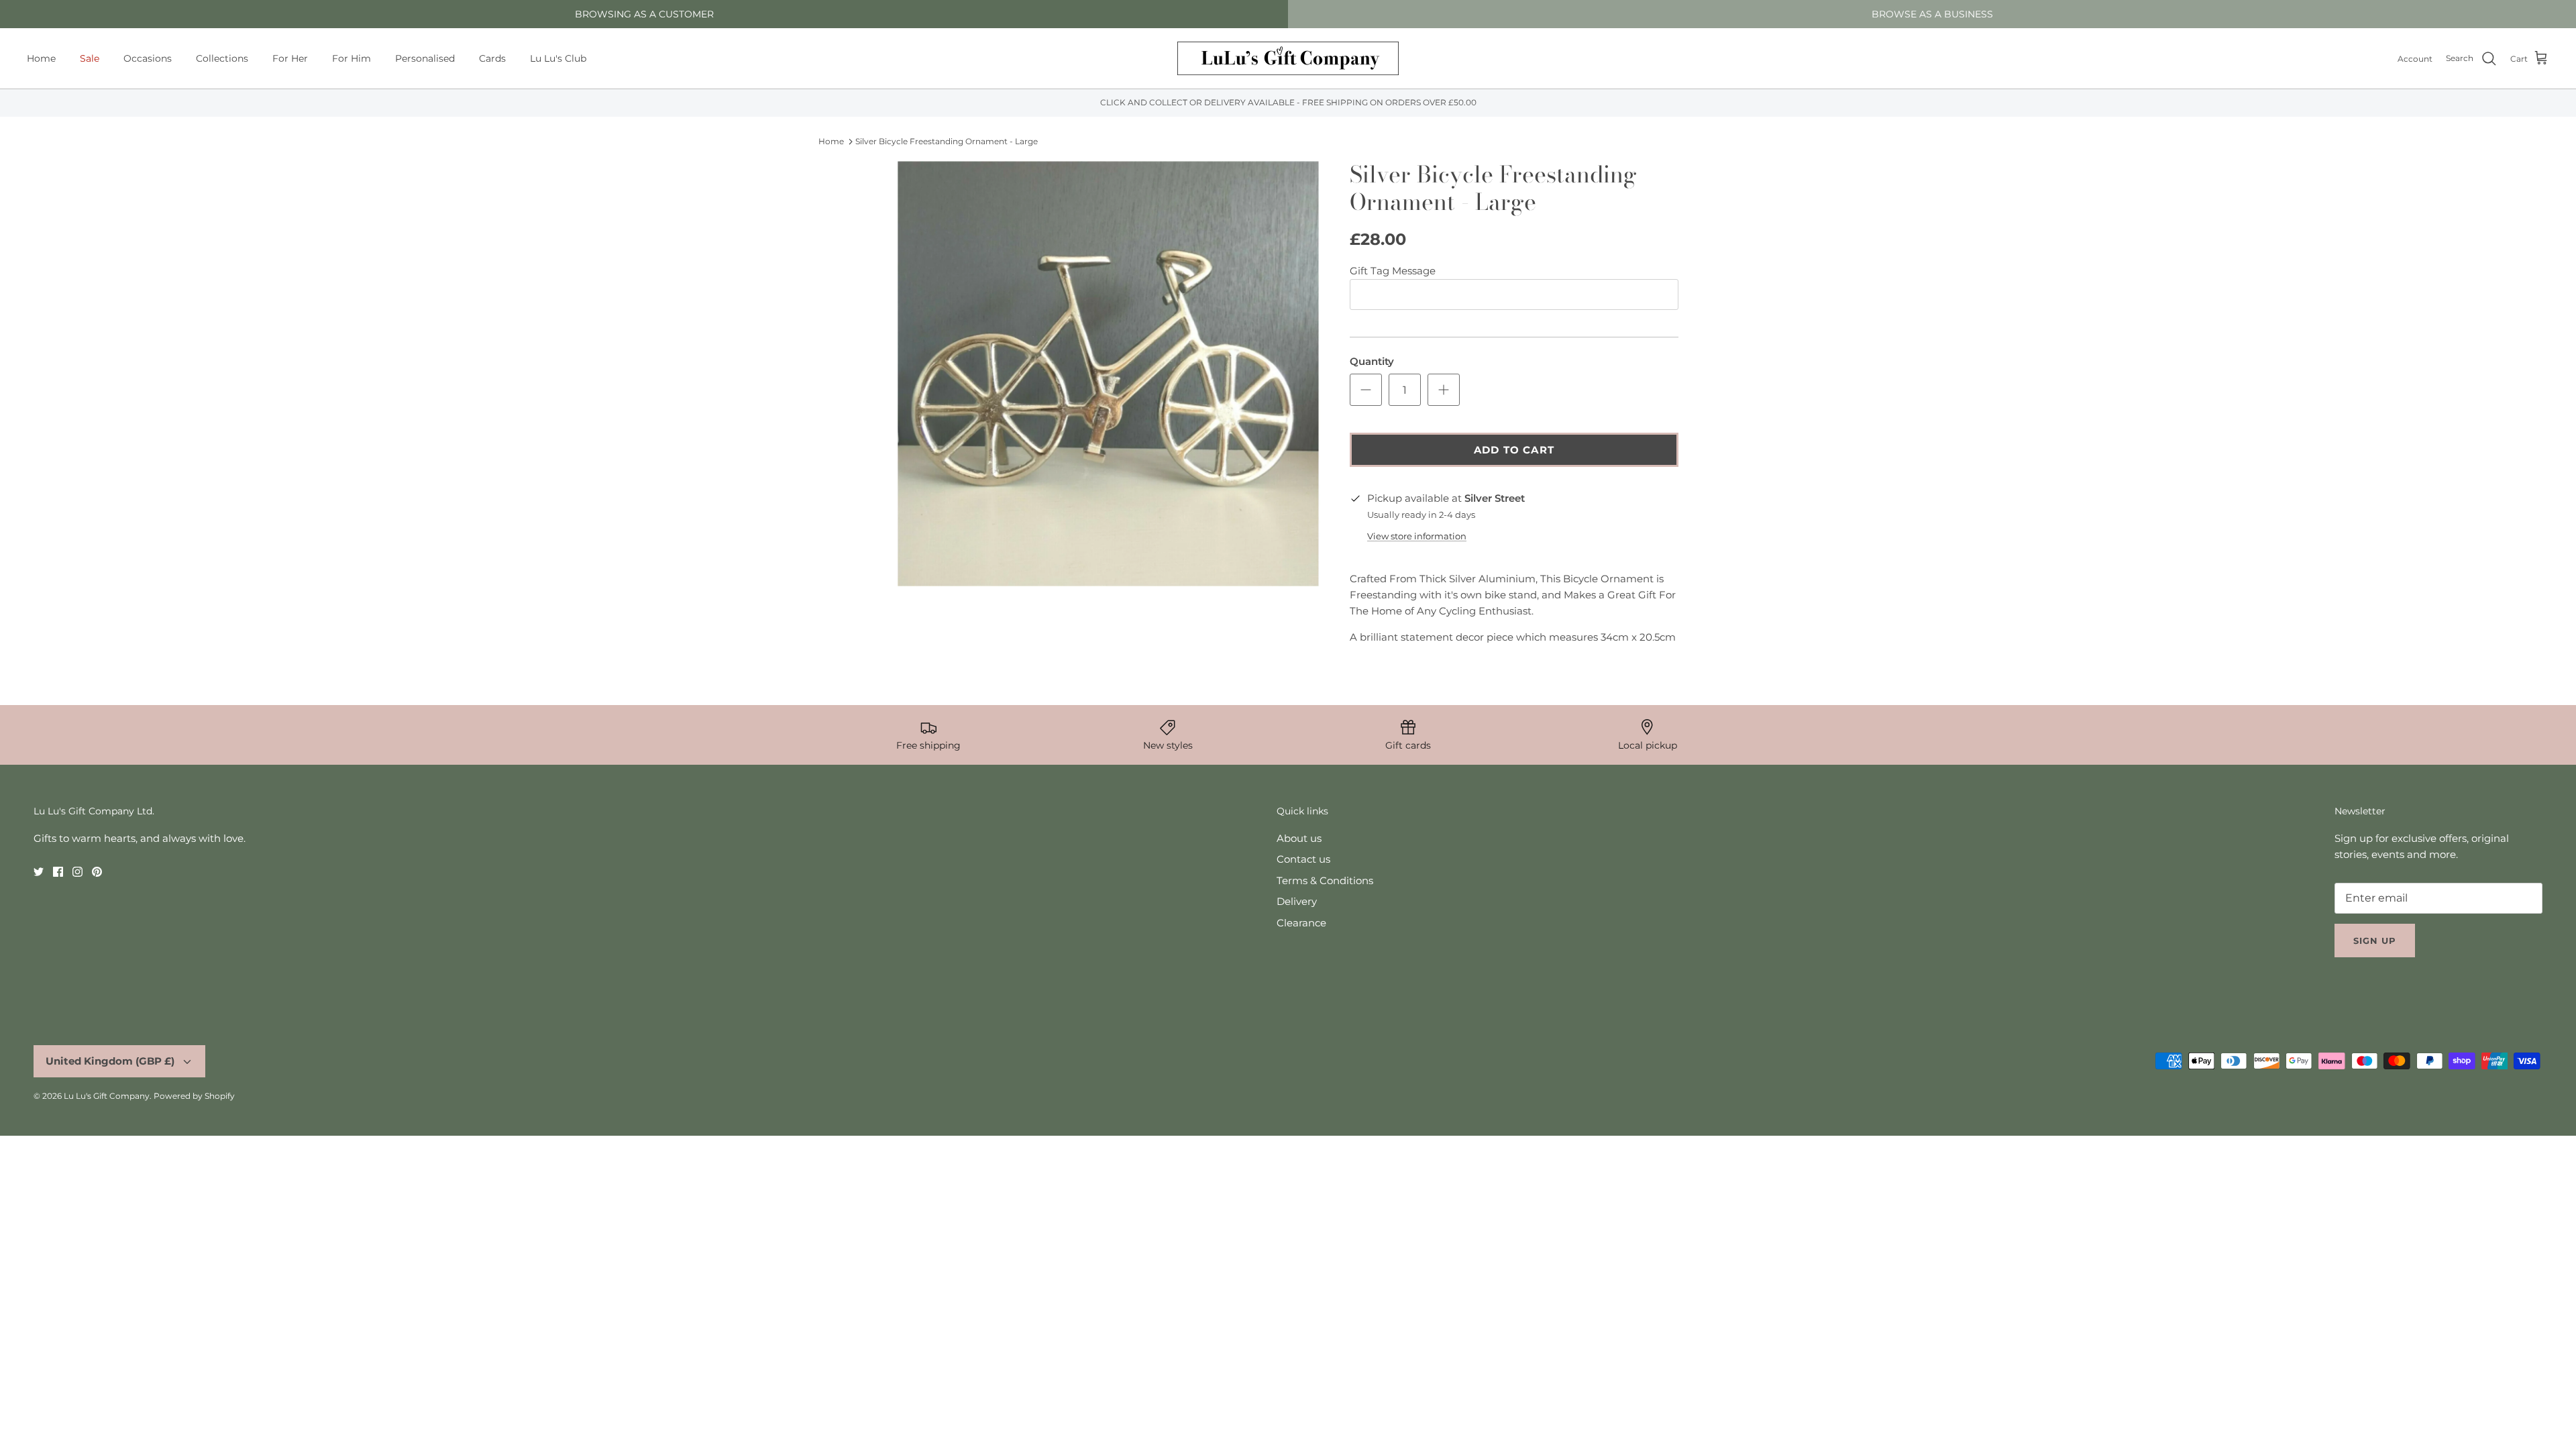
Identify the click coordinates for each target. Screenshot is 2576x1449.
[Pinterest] (97, 872)
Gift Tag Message (1393, 271)
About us (1299, 838)
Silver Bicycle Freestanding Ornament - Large (947, 141)
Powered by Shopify (194, 1096)
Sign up (2375, 941)
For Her (290, 58)
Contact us (1303, 859)
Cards (492, 58)
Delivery (1297, 901)
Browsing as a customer (644, 14)
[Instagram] (77, 872)
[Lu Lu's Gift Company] (1288, 58)
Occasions (148, 58)
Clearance (1301, 923)
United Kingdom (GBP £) (110, 1061)
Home (41, 58)
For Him (352, 58)
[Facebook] (58, 872)
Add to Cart (1514, 450)
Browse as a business (1932, 14)
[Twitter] (39, 872)
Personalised (425, 58)
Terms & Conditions (1325, 880)
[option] (1109, 374)
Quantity (1372, 361)
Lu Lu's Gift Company (107, 1096)
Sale (90, 58)
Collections (222, 58)
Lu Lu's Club (558, 58)
